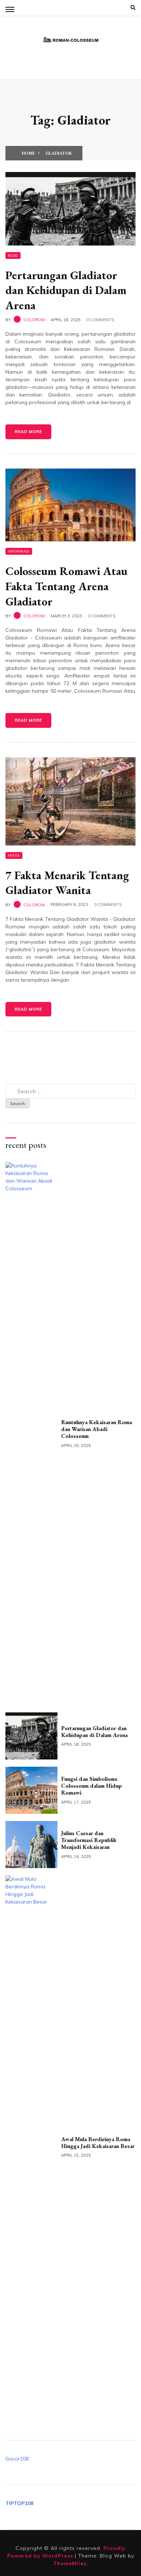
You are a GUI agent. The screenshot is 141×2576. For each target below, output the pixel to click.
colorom (34, 320)
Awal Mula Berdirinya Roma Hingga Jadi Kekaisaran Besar (98, 2143)
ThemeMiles (70, 2563)
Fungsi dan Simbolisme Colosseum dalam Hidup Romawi (91, 1786)
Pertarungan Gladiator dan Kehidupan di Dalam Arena (66, 290)
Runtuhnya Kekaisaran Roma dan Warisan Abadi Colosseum (97, 1429)
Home (28, 153)
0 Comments (100, 320)
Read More (28, 432)
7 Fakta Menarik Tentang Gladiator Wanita (67, 883)
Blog (13, 255)
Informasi (19, 551)
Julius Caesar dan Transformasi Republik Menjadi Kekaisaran (89, 1840)
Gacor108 (17, 2459)
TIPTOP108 (19, 2503)
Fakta (14, 855)
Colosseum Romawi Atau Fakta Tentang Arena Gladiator (66, 586)
